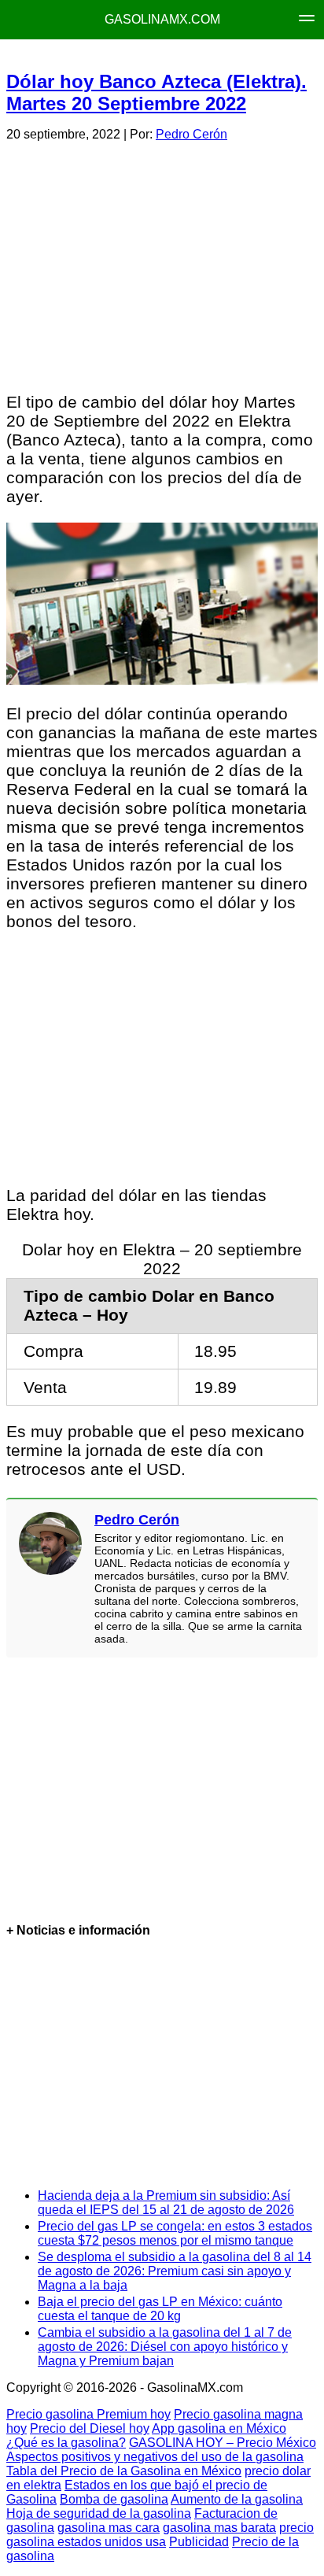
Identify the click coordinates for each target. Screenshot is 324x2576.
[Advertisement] (161, 264)
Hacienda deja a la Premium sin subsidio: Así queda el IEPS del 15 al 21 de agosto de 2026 (166, 2203)
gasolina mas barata (219, 2528)
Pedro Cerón (191, 134)
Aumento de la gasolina (237, 2499)
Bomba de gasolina (114, 2499)
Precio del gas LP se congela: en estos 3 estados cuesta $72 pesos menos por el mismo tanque (175, 2233)
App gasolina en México (219, 2428)
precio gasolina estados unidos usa (160, 2535)
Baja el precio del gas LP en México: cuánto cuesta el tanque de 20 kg (160, 2309)
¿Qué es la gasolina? (66, 2443)
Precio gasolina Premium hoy (88, 2414)
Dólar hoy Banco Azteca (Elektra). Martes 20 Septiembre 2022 (156, 92)
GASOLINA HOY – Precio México (223, 2443)
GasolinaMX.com (162, 19)
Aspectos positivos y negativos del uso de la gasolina (155, 2457)
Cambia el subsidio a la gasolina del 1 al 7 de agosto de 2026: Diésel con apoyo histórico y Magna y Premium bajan (165, 2347)
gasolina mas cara (109, 2528)
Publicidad (199, 2542)
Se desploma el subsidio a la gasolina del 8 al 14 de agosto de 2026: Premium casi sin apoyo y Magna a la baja (175, 2271)
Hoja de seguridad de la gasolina (99, 2513)
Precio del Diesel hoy (90, 2428)
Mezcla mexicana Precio (160, 55)
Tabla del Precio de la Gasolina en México (124, 2471)
